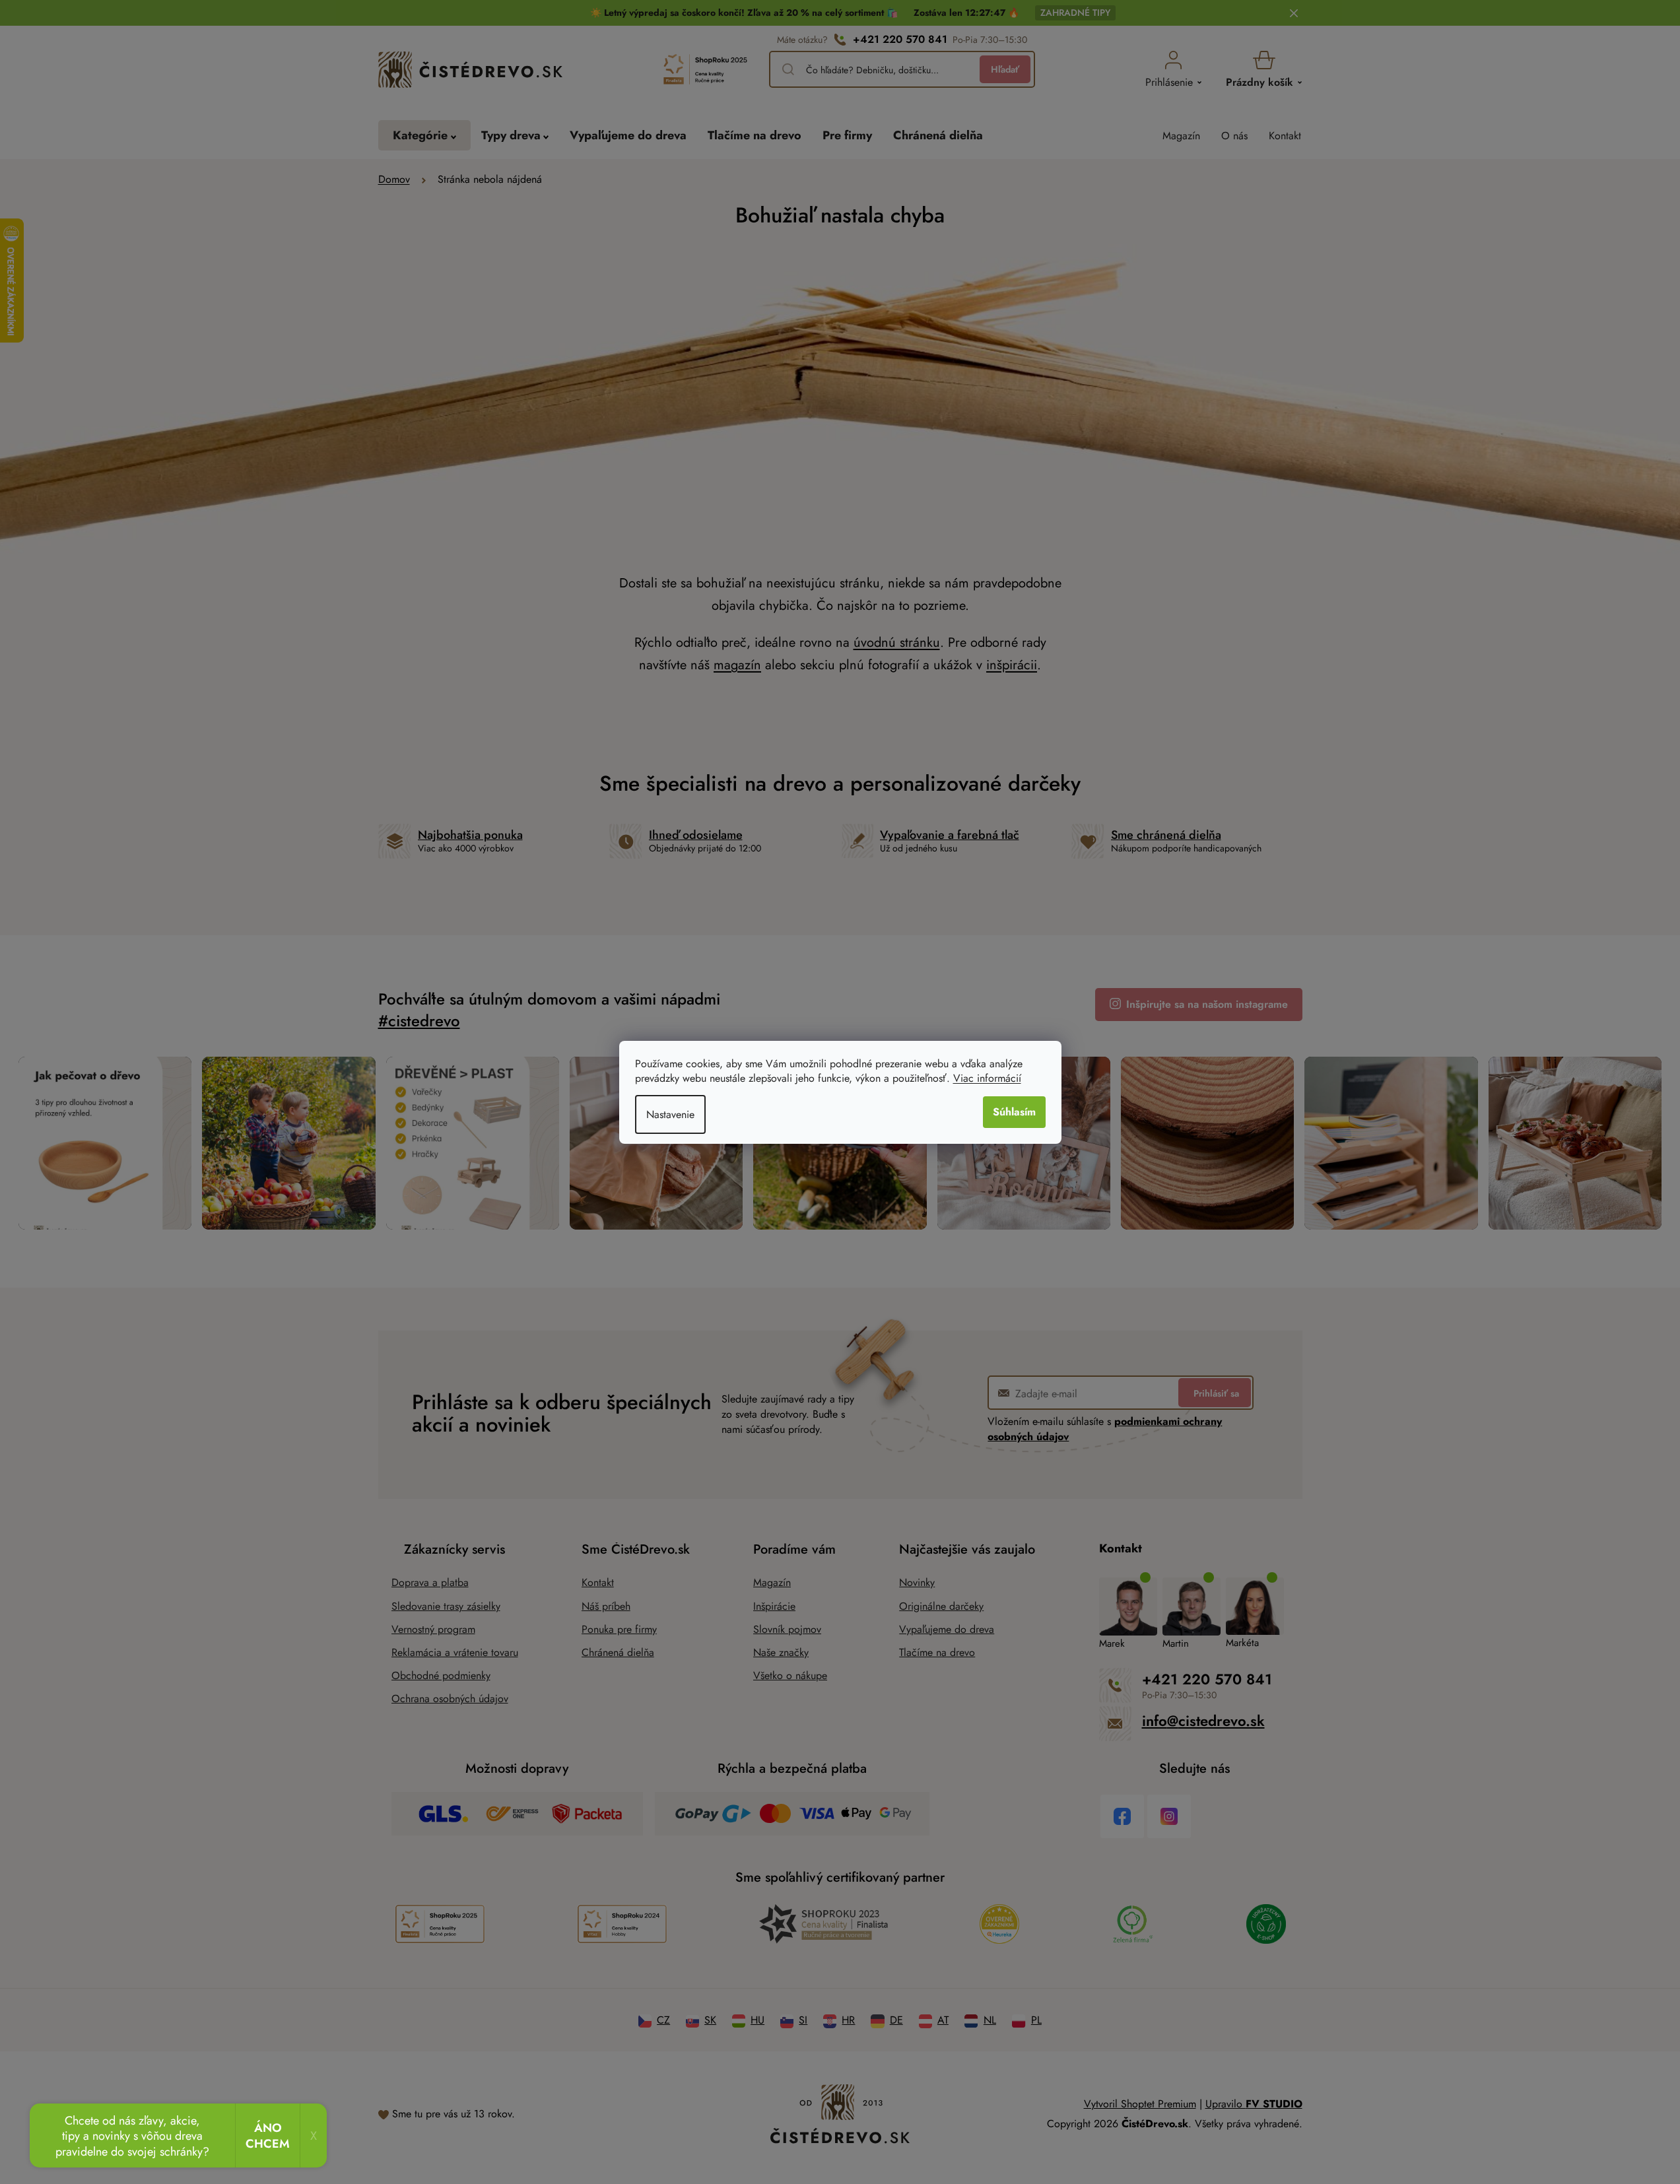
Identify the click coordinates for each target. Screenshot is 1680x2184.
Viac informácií (987, 1078)
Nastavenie (670, 1114)
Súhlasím (1014, 1112)
